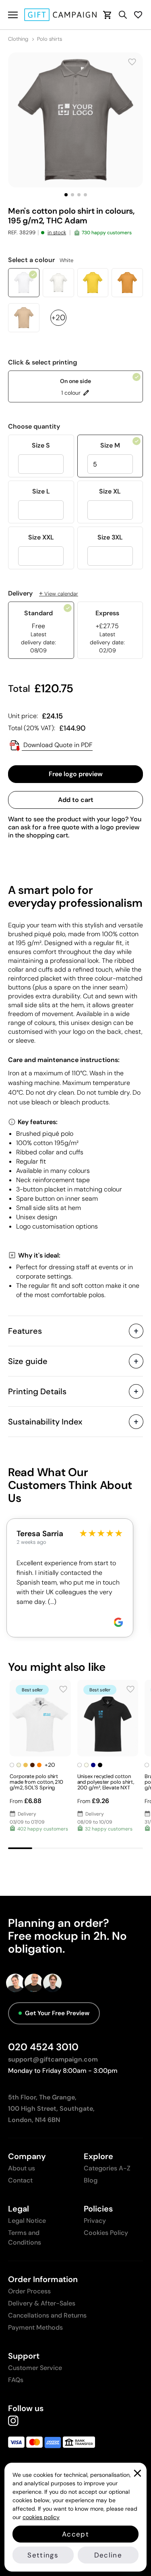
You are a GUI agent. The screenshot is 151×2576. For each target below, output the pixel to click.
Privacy (95, 2221)
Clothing (18, 39)
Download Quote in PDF (57, 745)
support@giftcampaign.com (53, 2059)
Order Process (29, 2291)
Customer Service (35, 2368)
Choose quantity (34, 427)
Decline (108, 2555)
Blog (91, 2180)
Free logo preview (76, 774)
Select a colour (41, 260)
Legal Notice (27, 2221)
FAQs (16, 2380)
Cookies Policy (106, 2233)
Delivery (43, 594)
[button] (66, 195)
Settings (43, 2555)
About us (22, 2168)
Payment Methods (35, 2327)
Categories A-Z (107, 2168)
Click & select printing (43, 362)
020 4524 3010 (43, 2047)
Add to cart (76, 800)
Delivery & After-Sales (42, 2303)
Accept (75, 2534)
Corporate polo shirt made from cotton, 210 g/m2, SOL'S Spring (36, 1782)
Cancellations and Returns (47, 2315)
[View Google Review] (118, 1622)
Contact (20, 2180)
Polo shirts (50, 39)
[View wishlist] (138, 15)
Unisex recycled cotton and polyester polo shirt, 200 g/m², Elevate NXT (106, 1782)
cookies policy (41, 2517)
